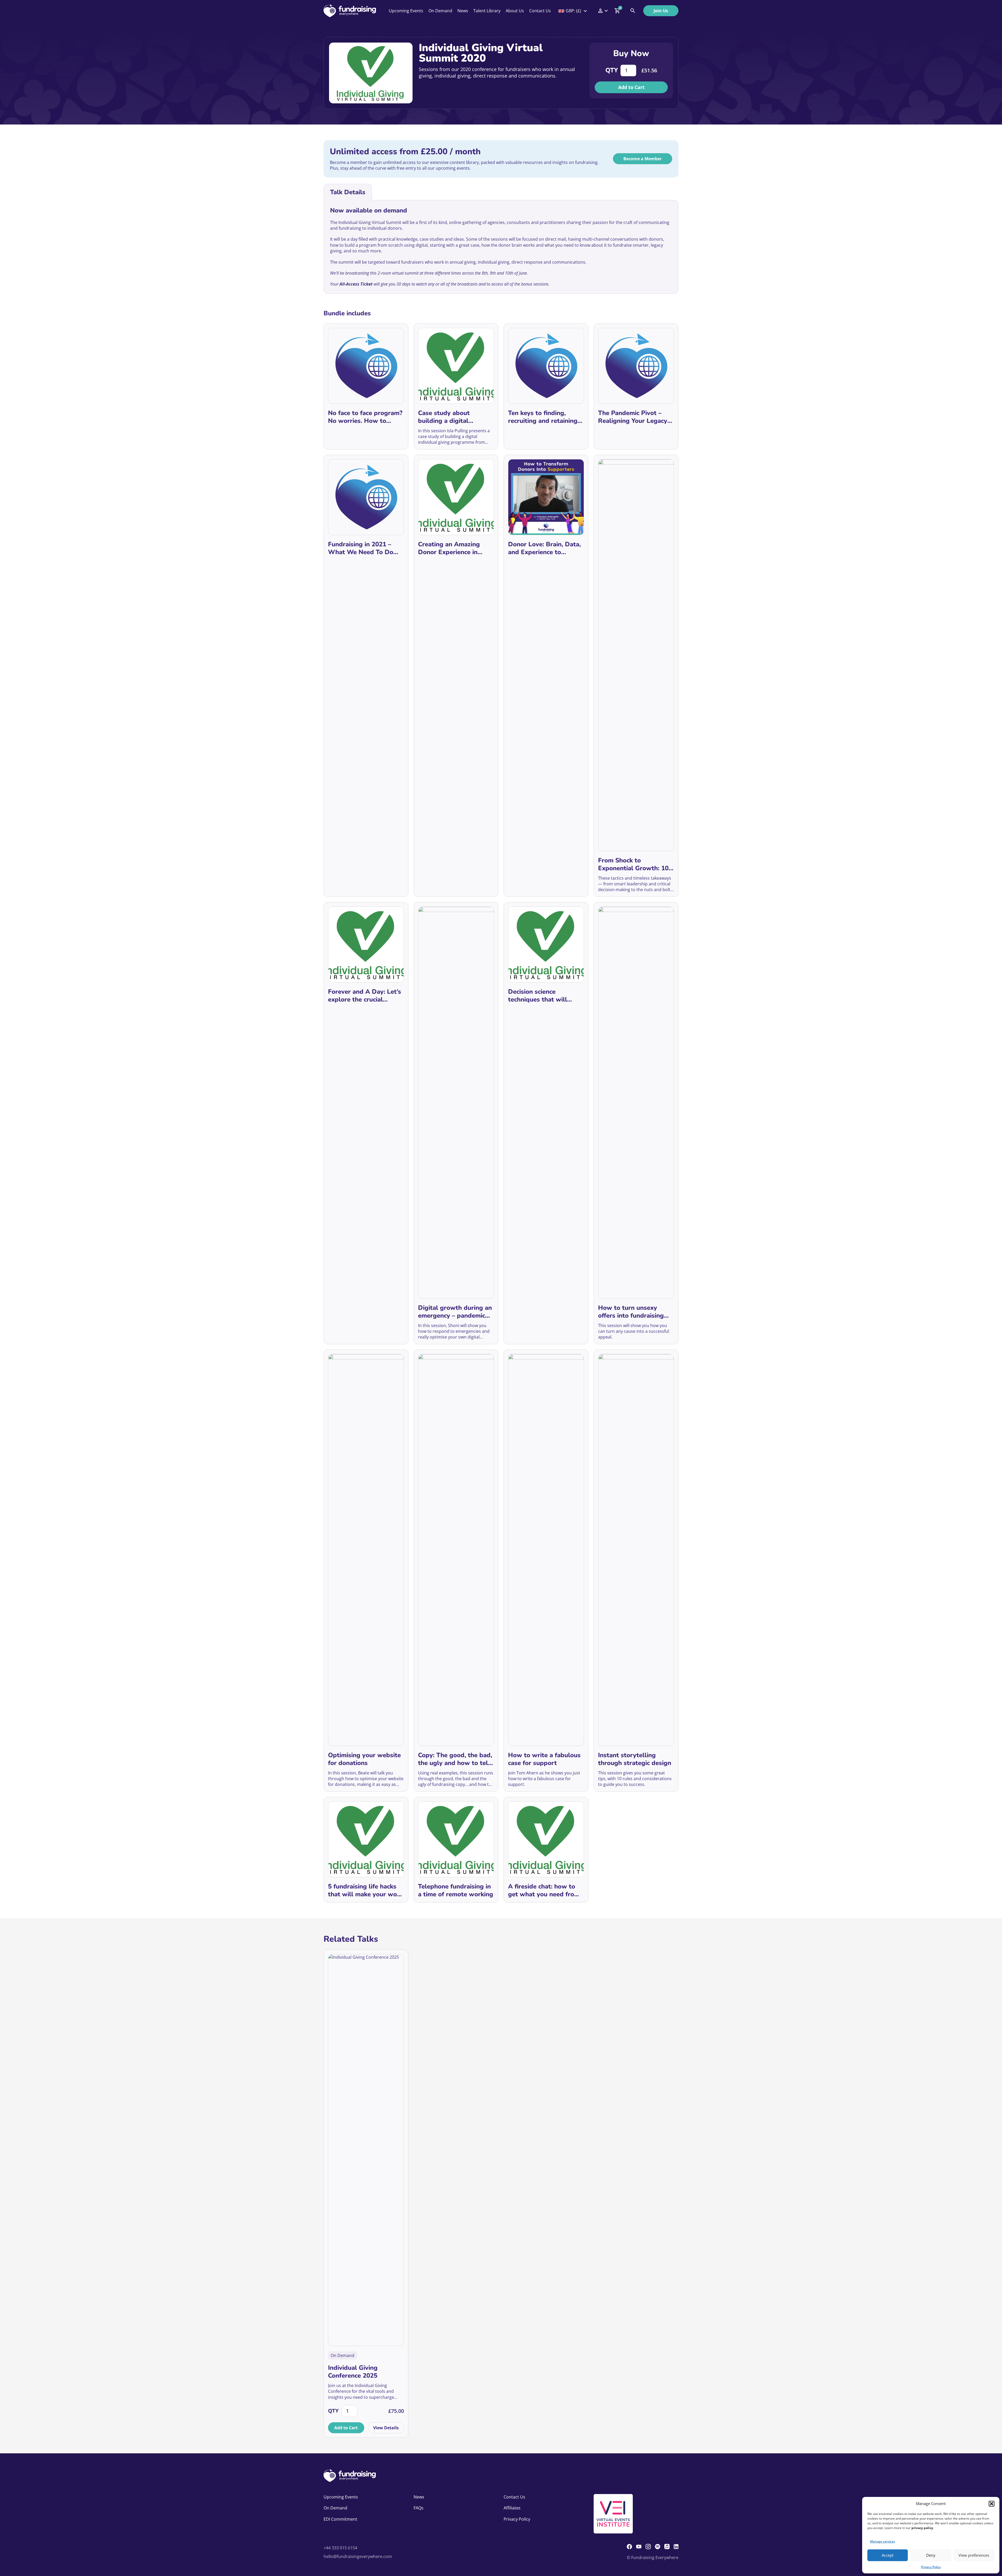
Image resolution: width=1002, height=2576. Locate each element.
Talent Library (487, 11)
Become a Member (643, 159)
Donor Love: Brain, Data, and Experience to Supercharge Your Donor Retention (544, 548)
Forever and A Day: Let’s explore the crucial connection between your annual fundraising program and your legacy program (365, 996)
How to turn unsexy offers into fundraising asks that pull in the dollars (631, 1312)
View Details (386, 2428)
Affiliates (512, 2508)
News (463, 11)
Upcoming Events (406, 11)
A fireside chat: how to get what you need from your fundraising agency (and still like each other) (545, 1890)
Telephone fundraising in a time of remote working (456, 1890)
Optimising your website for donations (364, 1759)
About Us (515, 11)
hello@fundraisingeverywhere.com (358, 2556)
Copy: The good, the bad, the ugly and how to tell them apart (455, 1759)
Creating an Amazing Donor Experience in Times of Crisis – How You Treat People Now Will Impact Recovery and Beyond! (451, 548)
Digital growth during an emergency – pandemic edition (455, 1312)
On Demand (440, 11)
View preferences (974, 2555)
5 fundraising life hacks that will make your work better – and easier (365, 1890)
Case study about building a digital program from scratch (450, 417)
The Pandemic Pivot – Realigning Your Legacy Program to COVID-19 (633, 417)
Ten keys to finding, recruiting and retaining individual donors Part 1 (544, 417)
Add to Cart (631, 87)
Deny (931, 2555)
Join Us (661, 11)
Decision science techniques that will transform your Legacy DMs (542, 996)
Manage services (882, 2541)
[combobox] (573, 11)
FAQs (419, 2508)
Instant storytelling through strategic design (635, 1759)
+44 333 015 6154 (340, 2548)
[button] (992, 2504)
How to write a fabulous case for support (544, 1759)
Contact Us (540, 11)
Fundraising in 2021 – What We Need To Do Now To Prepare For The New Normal (364, 548)
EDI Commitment (340, 2519)
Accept (888, 2555)
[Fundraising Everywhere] (350, 11)
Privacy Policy (931, 2567)
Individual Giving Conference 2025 (353, 2372)
